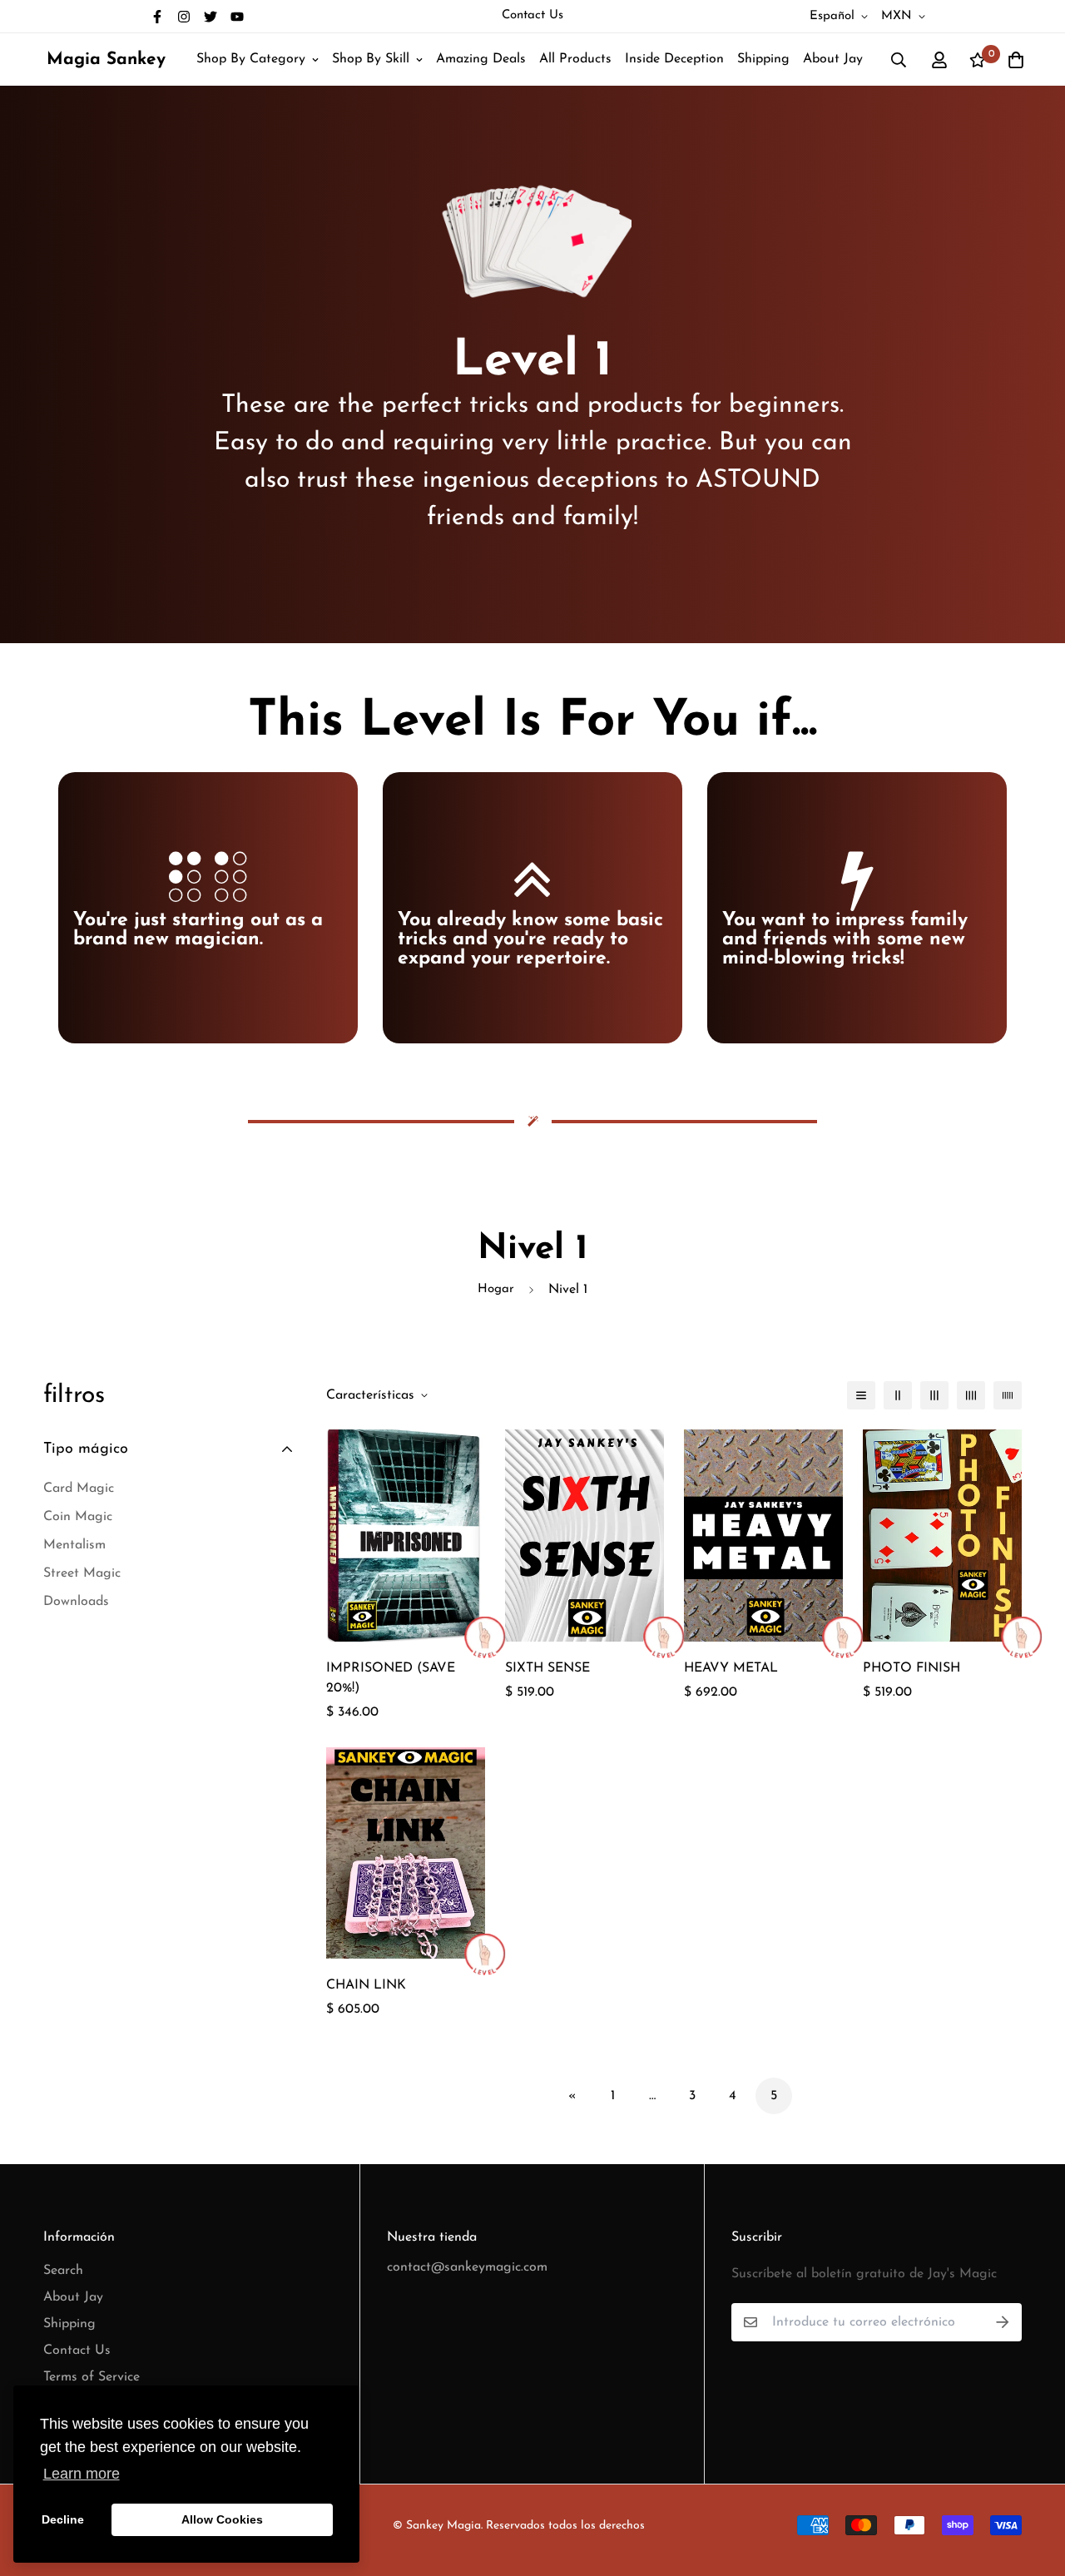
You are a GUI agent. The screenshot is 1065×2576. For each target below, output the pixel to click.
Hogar (496, 1289)
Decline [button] (63, 2519)
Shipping (763, 59)
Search (63, 2271)
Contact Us (532, 15)
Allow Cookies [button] (222, 2519)
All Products (575, 59)
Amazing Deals (481, 59)
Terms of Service (92, 2377)
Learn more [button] (82, 2474)
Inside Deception (674, 59)
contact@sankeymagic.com (467, 2267)
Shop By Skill (371, 59)
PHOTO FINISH (911, 1668)
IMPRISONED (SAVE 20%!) (391, 1678)
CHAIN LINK (366, 1985)
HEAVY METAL (731, 1668)
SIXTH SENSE (547, 1668)
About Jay (833, 59)
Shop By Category (251, 59)
